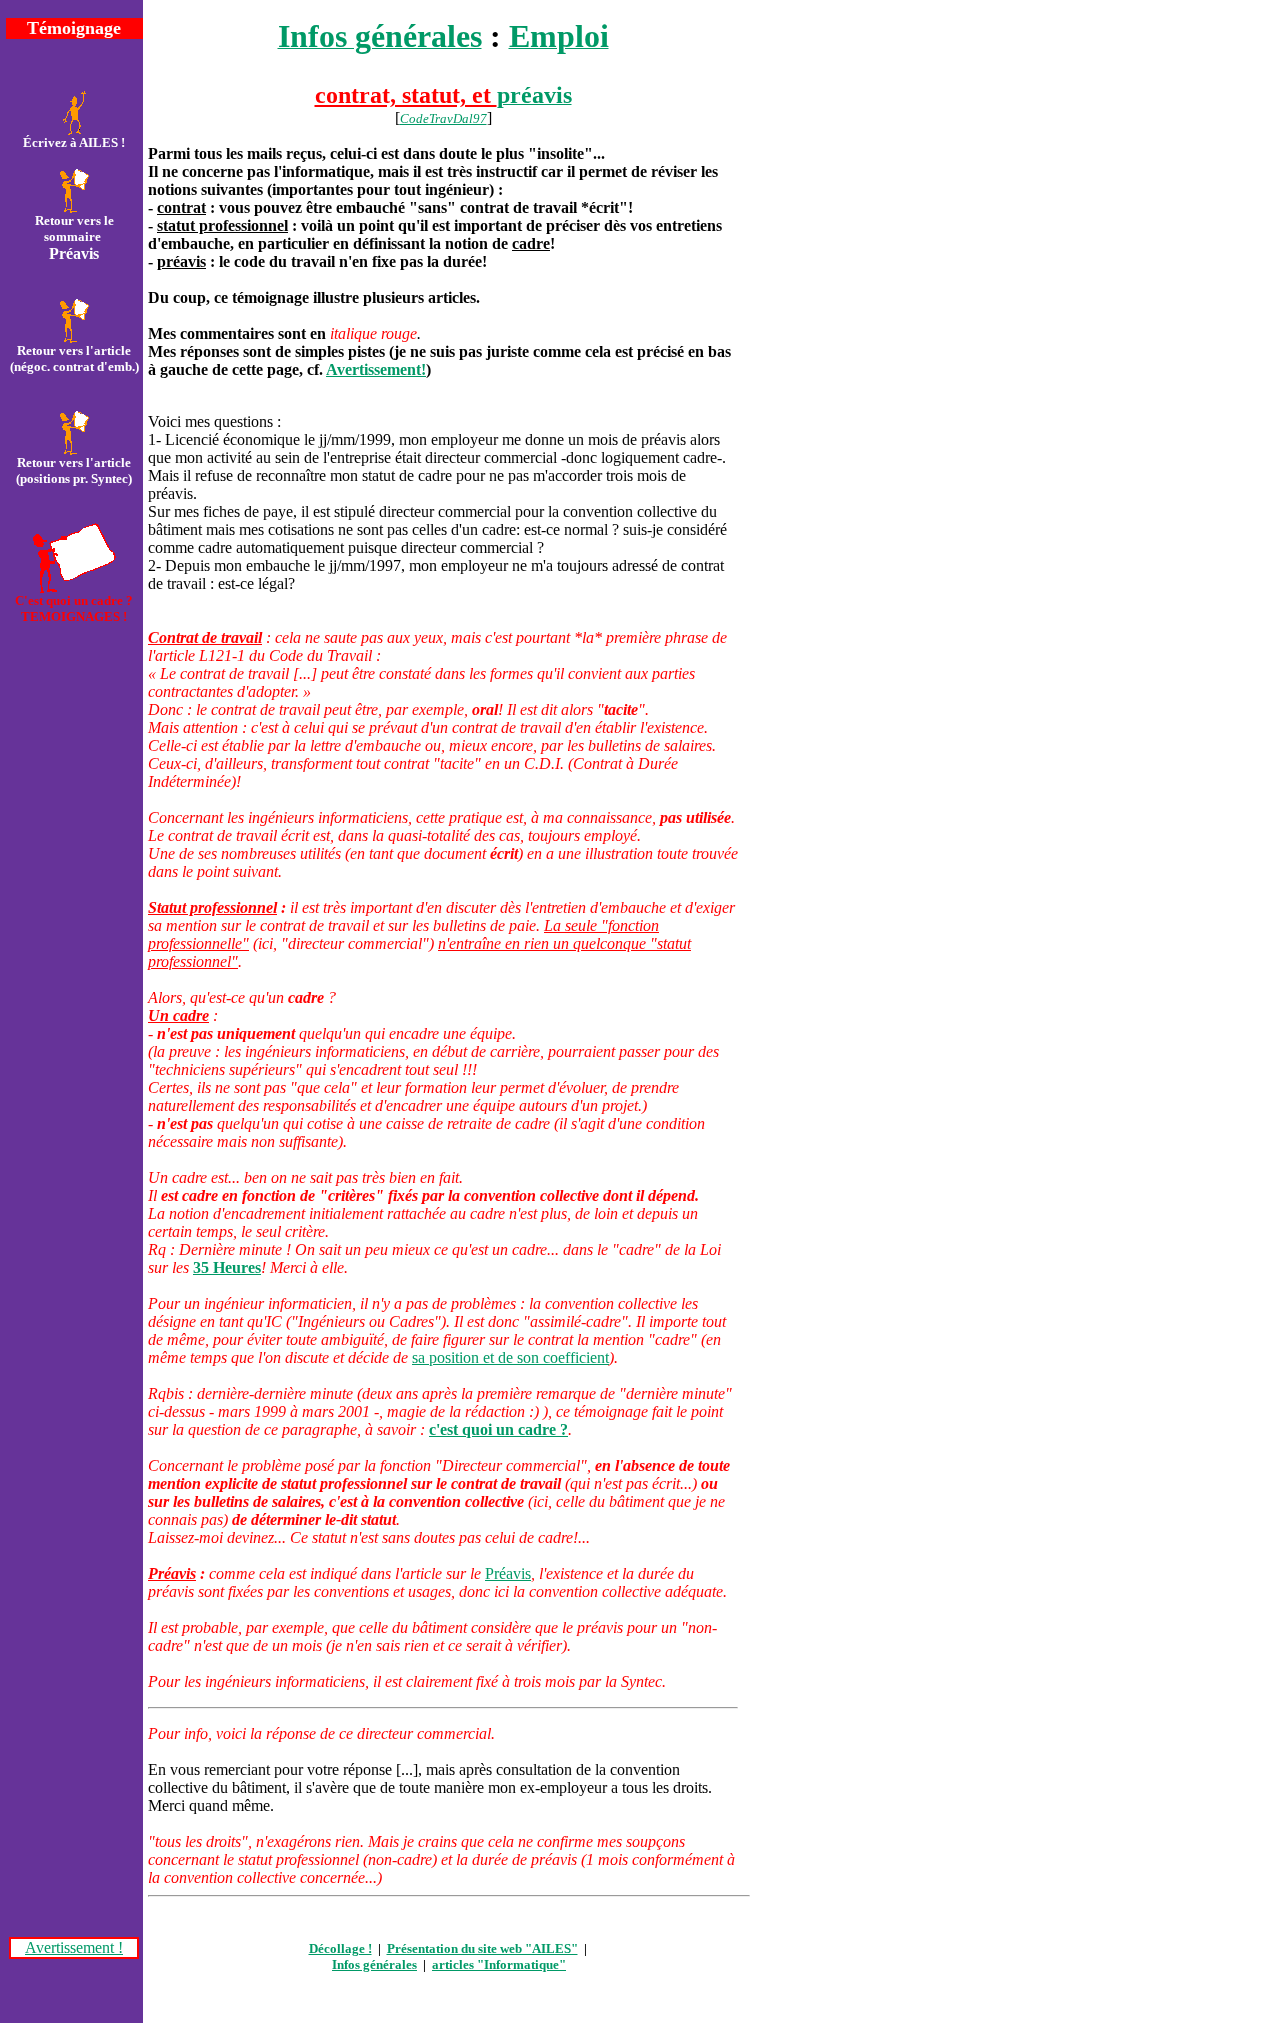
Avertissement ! (74, 1947)
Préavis (508, 1573)
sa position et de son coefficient (510, 1357)
